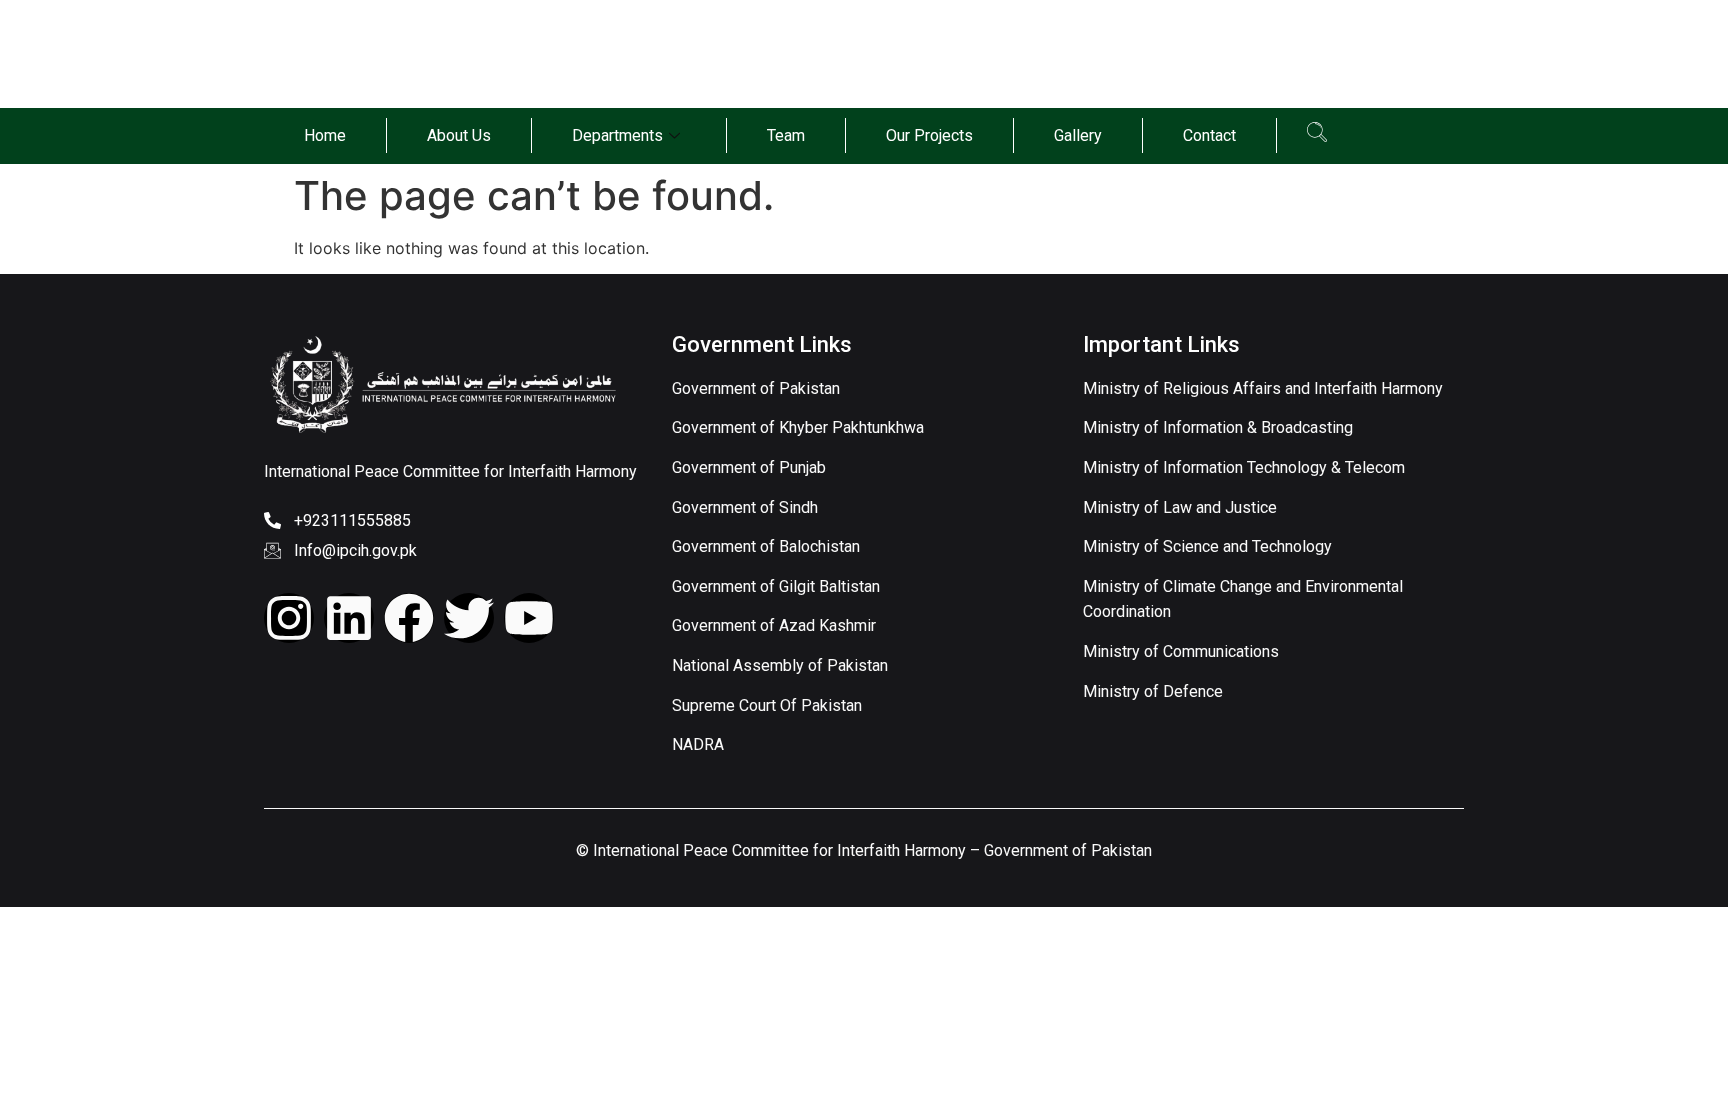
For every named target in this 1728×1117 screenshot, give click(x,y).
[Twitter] (469, 618)
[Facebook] (409, 618)
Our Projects (929, 135)
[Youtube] (529, 618)
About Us (459, 135)
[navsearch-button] (1317, 136)
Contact (1209, 135)
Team (786, 135)
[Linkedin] (349, 618)
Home (325, 135)
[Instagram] (289, 618)
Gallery (1078, 135)
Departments (617, 135)
